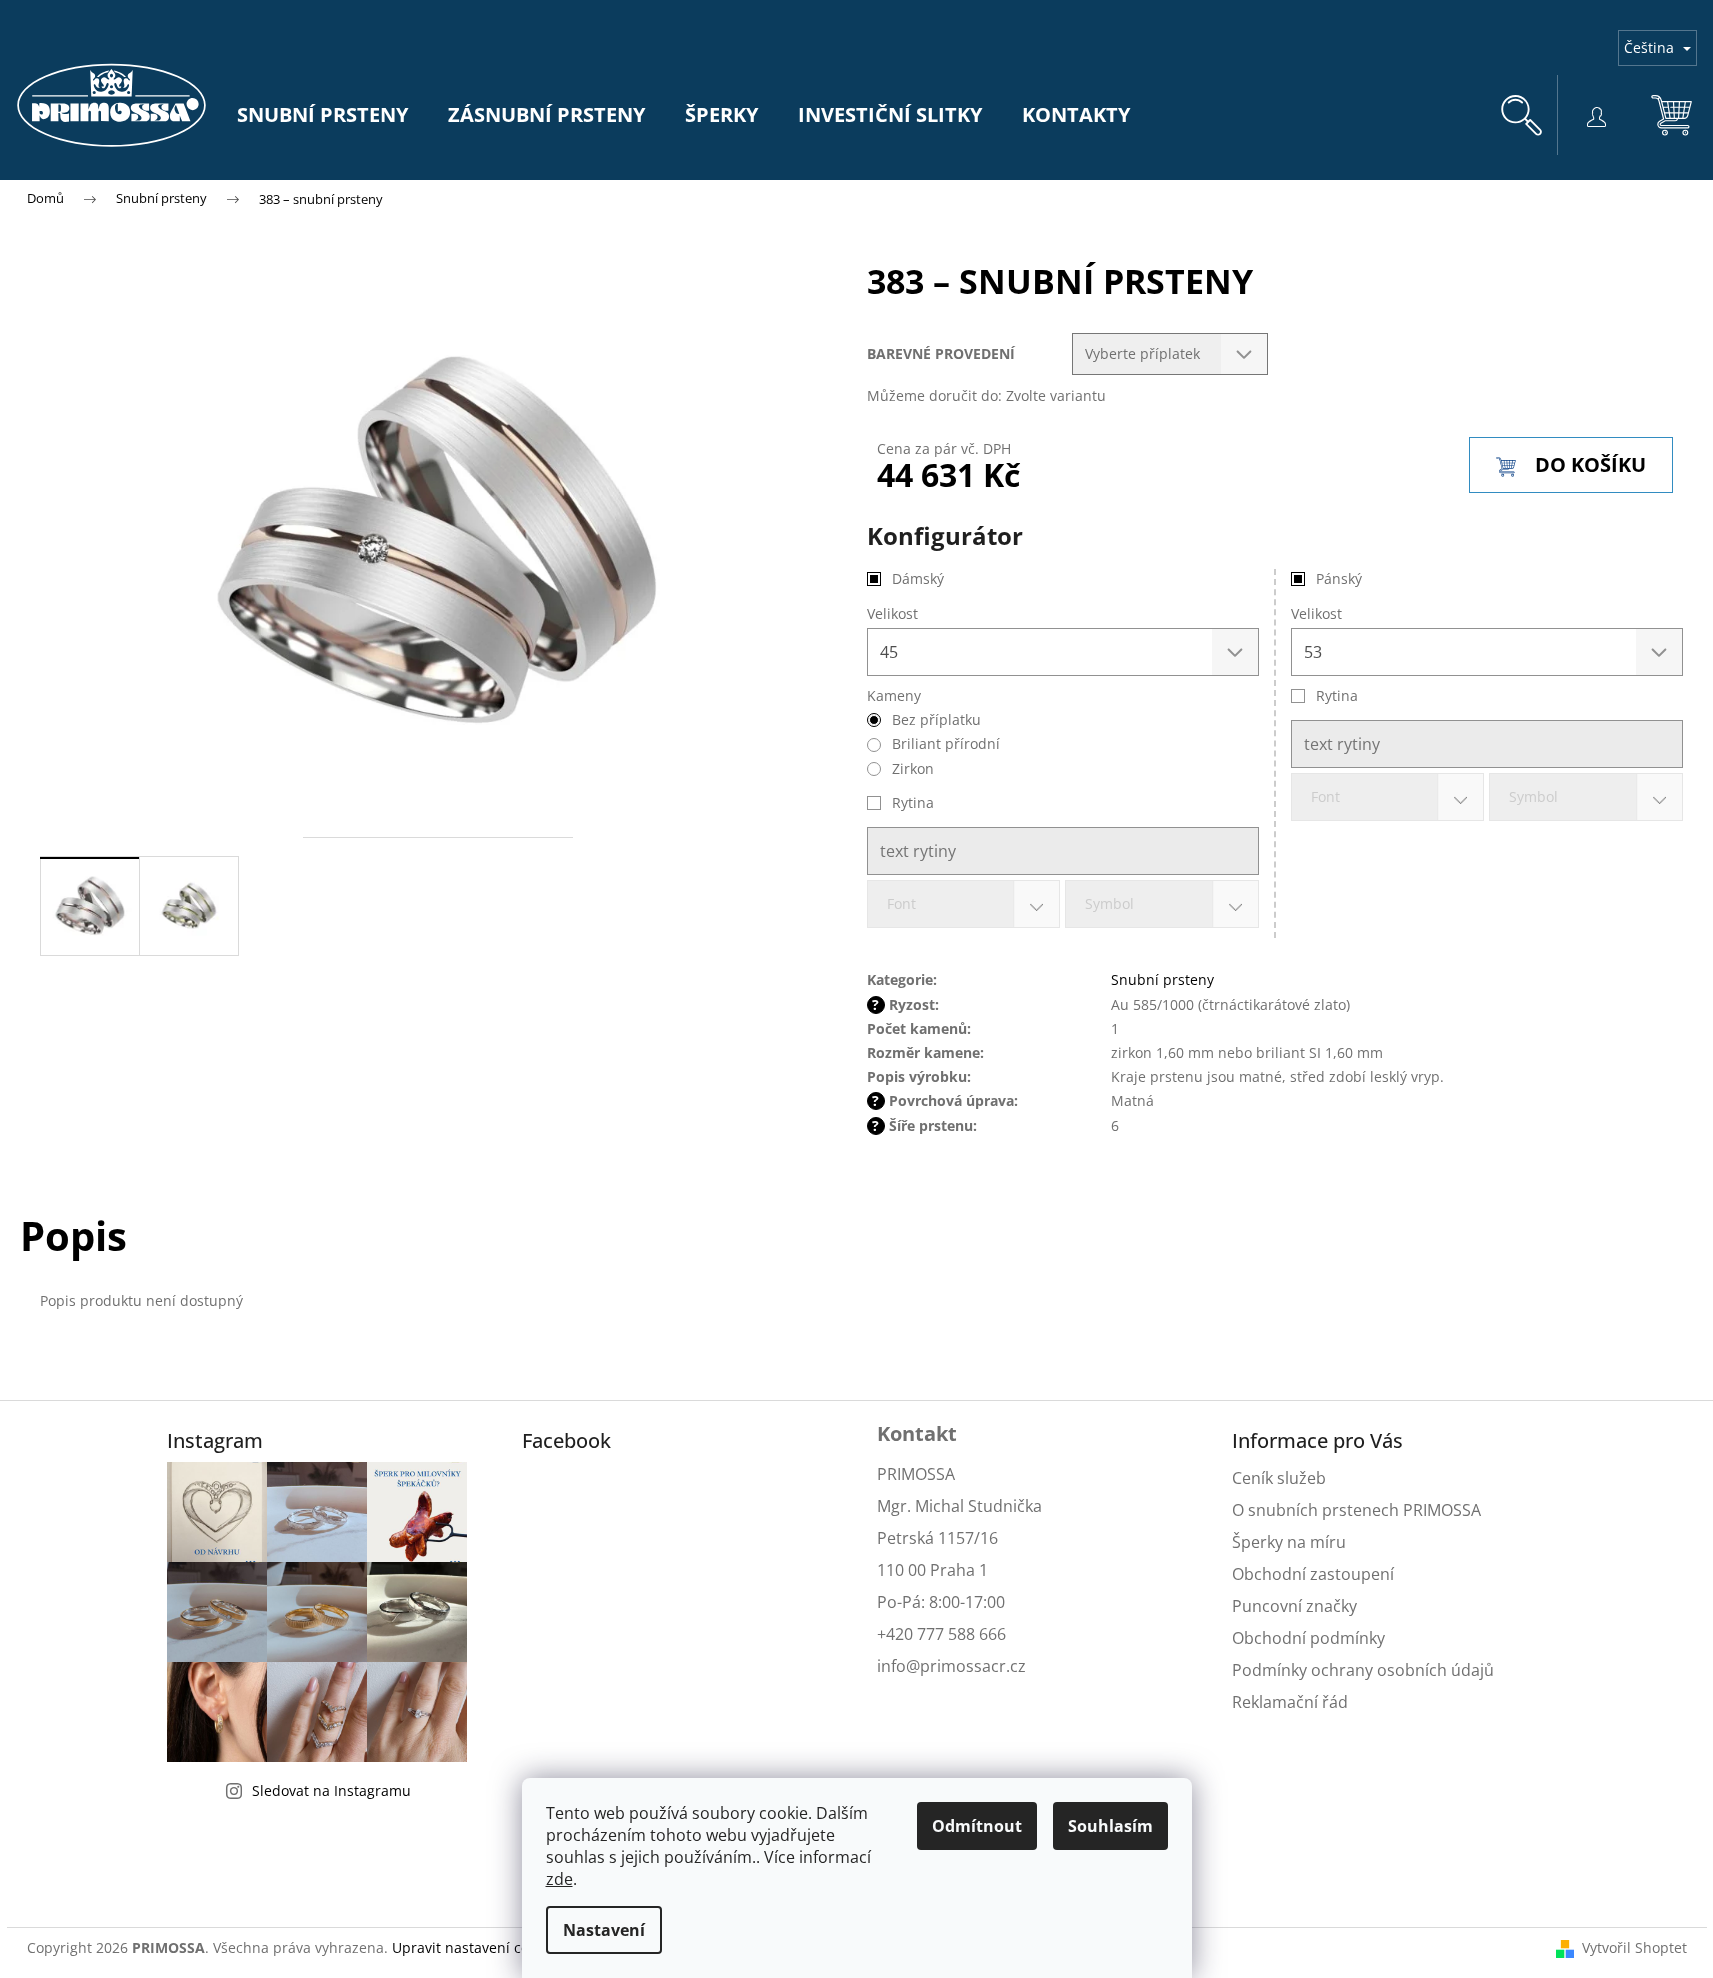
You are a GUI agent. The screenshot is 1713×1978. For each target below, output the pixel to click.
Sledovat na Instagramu (331, 1790)
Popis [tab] (73, 1235)
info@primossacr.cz (951, 1666)
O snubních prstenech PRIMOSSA (1356, 1510)
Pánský (1339, 578)
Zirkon (913, 768)
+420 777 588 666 (941, 1634)
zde (559, 1879)
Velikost (1316, 613)
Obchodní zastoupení (1313, 1574)
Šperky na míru (1289, 1542)
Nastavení (604, 1930)
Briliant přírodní (946, 743)
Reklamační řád (1290, 1702)
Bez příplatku (936, 719)
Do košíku (1590, 464)
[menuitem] (322, 115)
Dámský (918, 578)
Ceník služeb (1279, 1478)
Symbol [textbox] (1533, 796)
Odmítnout (977, 1826)
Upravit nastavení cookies (477, 1947)
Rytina (1337, 695)
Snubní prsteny (1162, 979)
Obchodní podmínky (1308, 1638)
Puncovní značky (1294, 1606)
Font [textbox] (1325, 796)
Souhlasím (1110, 1826)
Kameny (894, 695)
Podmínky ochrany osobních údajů (1363, 1670)
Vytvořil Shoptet (1634, 1947)
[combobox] (1388, 797)
